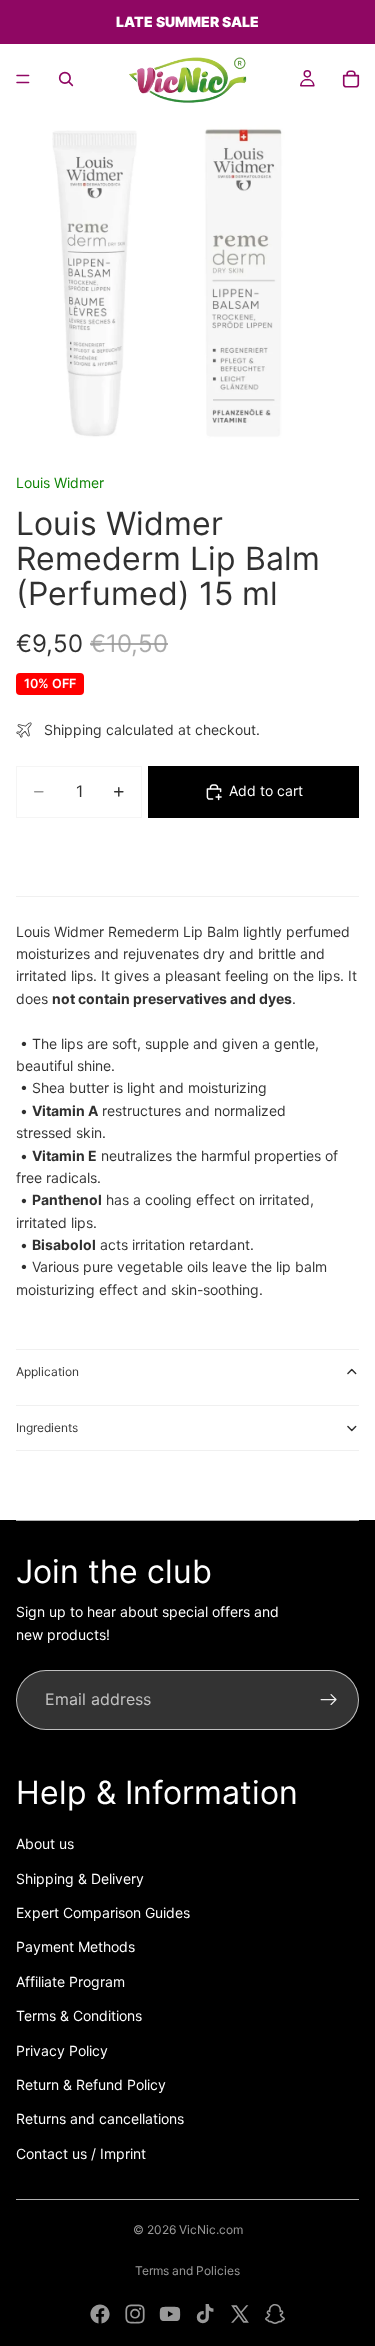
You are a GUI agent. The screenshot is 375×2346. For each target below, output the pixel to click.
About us (45, 1843)
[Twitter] (240, 2314)
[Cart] (351, 79)
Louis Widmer (60, 482)
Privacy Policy (62, 2050)
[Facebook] (100, 2314)
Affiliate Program (70, 1981)
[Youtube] (170, 2314)
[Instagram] (135, 2314)
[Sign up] (329, 1700)
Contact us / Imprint (81, 2153)
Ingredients (47, 1427)
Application (47, 1371)
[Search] (66, 79)
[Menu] (23, 79)
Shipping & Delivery (80, 1878)
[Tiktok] (205, 2314)
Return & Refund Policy (91, 2084)
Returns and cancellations (100, 2118)
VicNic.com (211, 2229)
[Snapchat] (275, 2314)
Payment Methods (75, 1946)
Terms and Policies (187, 2270)
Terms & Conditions (79, 2015)
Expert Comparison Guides (103, 1912)
